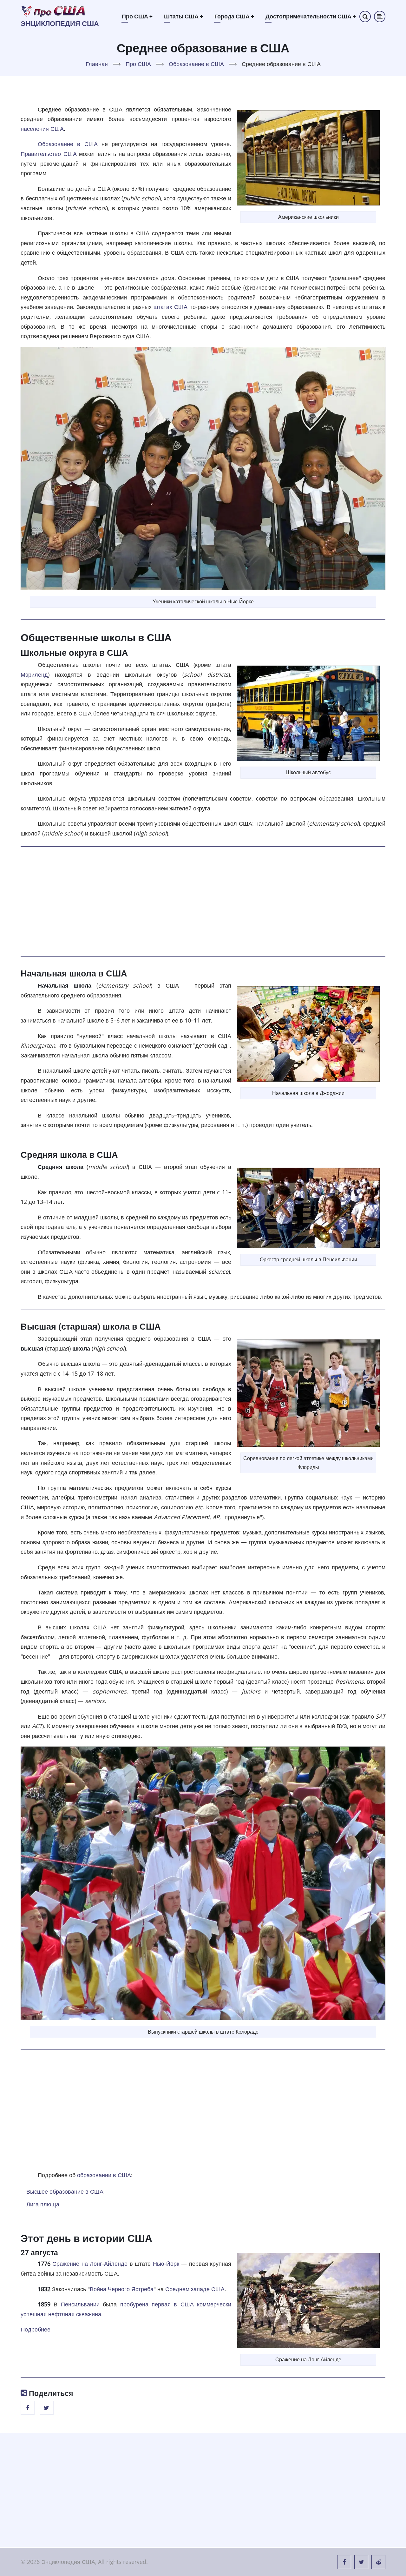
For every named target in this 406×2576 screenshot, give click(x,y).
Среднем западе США (195, 2289)
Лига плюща (43, 2204)
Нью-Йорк (166, 2264)
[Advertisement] (203, 901)
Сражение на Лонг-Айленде (90, 2264)
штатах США (170, 307)
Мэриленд (34, 674)
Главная (97, 64)
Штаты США (183, 16)
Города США (234, 16)
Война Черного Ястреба (122, 2289)
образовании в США (104, 2175)
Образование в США (196, 64)
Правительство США (49, 154)
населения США (42, 129)
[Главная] (54, 11)
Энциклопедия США (60, 24)
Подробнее (36, 2329)
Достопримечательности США (311, 16)
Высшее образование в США (65, 2191)
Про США (137, 16)
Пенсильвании (80, 2304)
